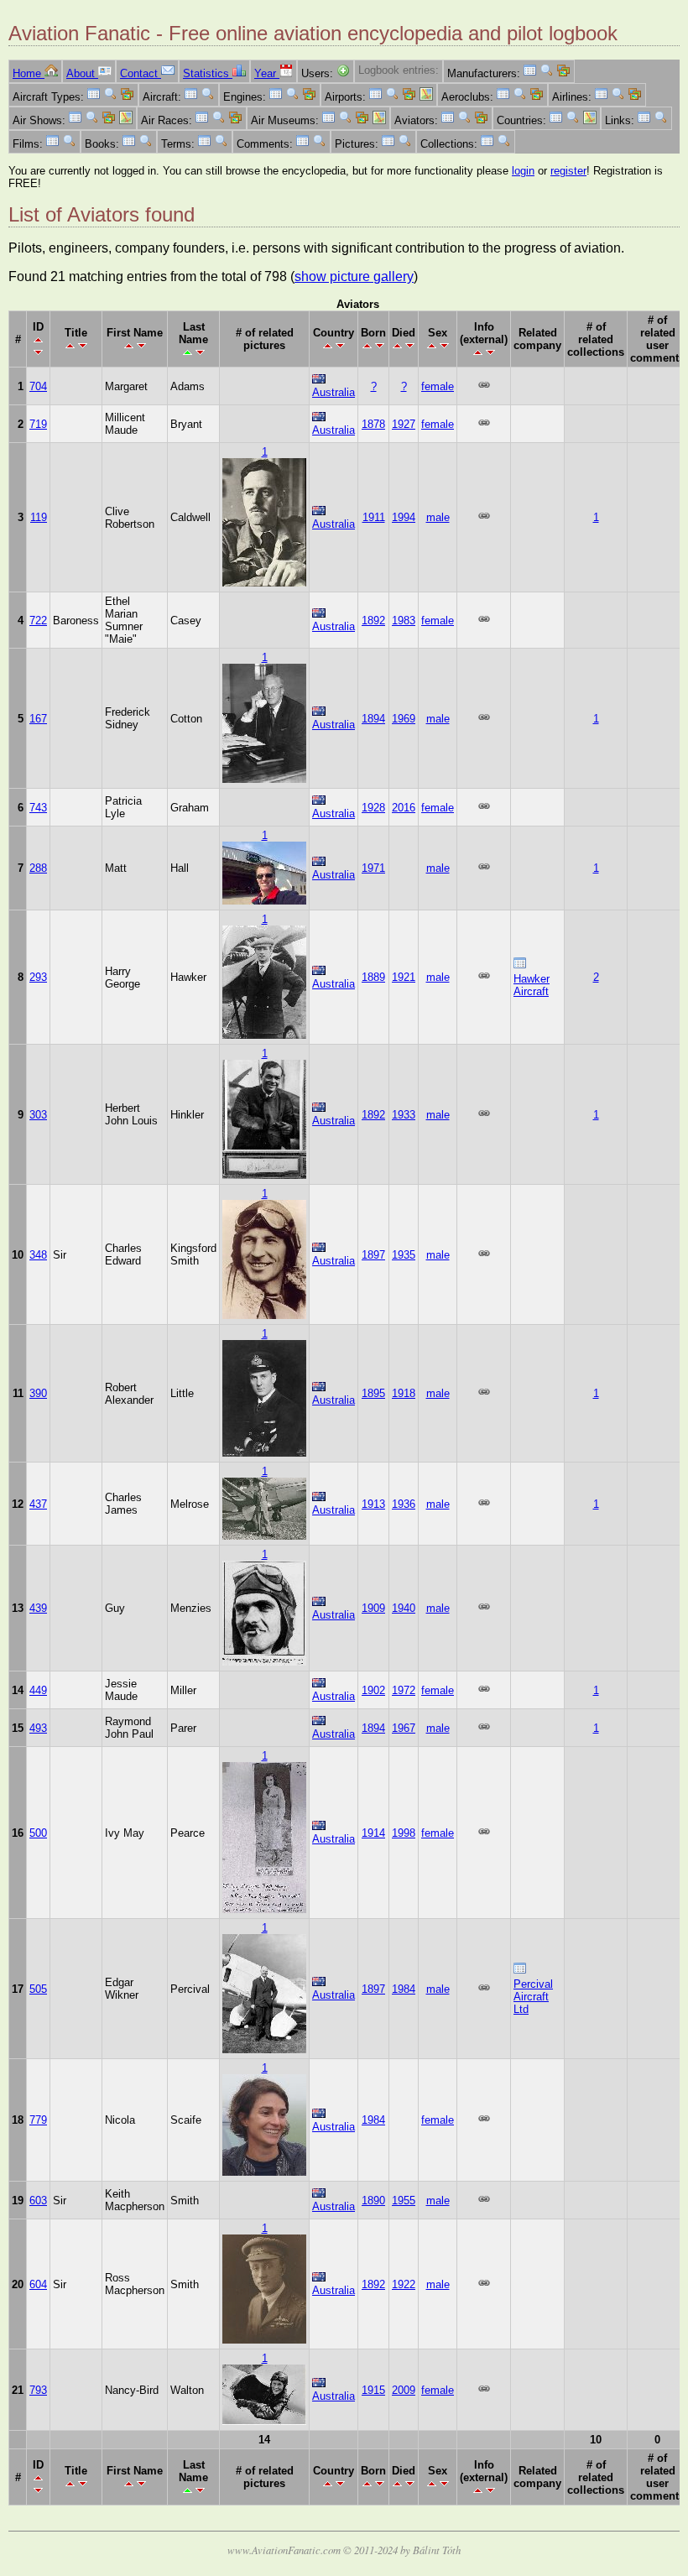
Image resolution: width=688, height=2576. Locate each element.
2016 (404, 808)
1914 (373, 1833)
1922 (404, 2284)
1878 (373, 424)
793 (38, 2390)
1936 (404, 1504)
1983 (404, 621)
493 (38, 1728)
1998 (404, 1833)
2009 (404, 2390)
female (438, 386)
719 (38, 424)
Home (29, 73)
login (523, 171)
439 (38, 1608)
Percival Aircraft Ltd (533, 1997)
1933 (404, 1115)
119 (39, 517)
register (568, 171)
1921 (404, 977)
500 (38, 1833)
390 (38, 1393)
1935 (404, 1255)
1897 (373, 1255)
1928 (373, 808)
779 (38, 2120)
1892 (373, 621)
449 (38, 1690)
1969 (404, 719)
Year (267, 73)
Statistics (208, 73)
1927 (404, 424)
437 (38, 1504)
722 (38, 621)
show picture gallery (354, 276)
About (82, 73)
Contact (141, 73)
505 (38, 1989)
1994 (404, 517)
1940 (404, 1608)
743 (38, 808)
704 (38, 386)
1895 (373, 1393)
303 (38, 1115)
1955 (404, 2201)
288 (38, 868)
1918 (404, 1393)
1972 (404, 1690)
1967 (404, 1728)
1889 (373, 977)
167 (38, 719)
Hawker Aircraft (532, 985)
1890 (373, 2201)
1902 (373, 1690)
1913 (373, 1504)
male (438, 517)
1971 (373, 868)
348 (38, 1255)
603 (38, 2201)
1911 (374, 517)
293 (38, 977)
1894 (373, 719)
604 (38, 2284)
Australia (334, 392)
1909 (373, 1608)
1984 (404, 1989)
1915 (373, 2390)
